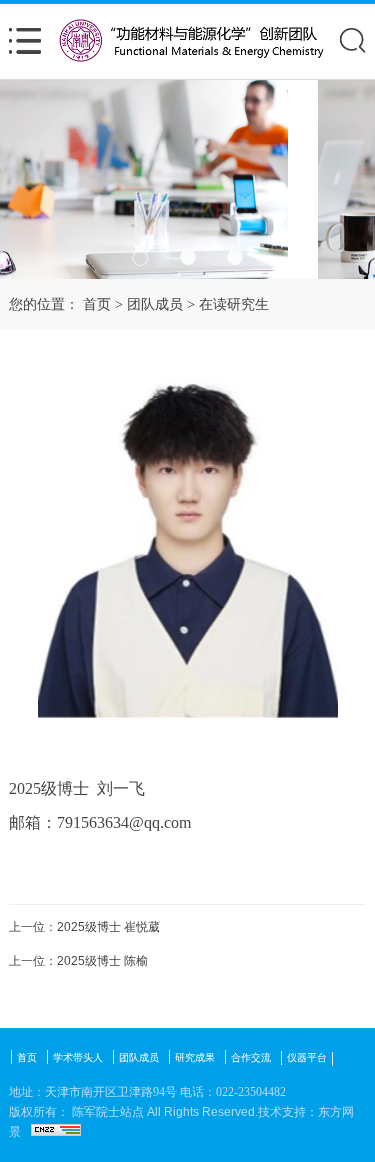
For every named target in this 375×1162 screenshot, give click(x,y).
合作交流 (251, 1057)
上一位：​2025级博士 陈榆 (78, 961)
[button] (140, 257)
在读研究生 (234, 304)
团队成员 (155, 304)
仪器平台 (307, 1057)
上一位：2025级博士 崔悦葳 (84, 927)
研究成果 (195, 1057)
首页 (97, 304)
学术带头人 (78, 1057)
